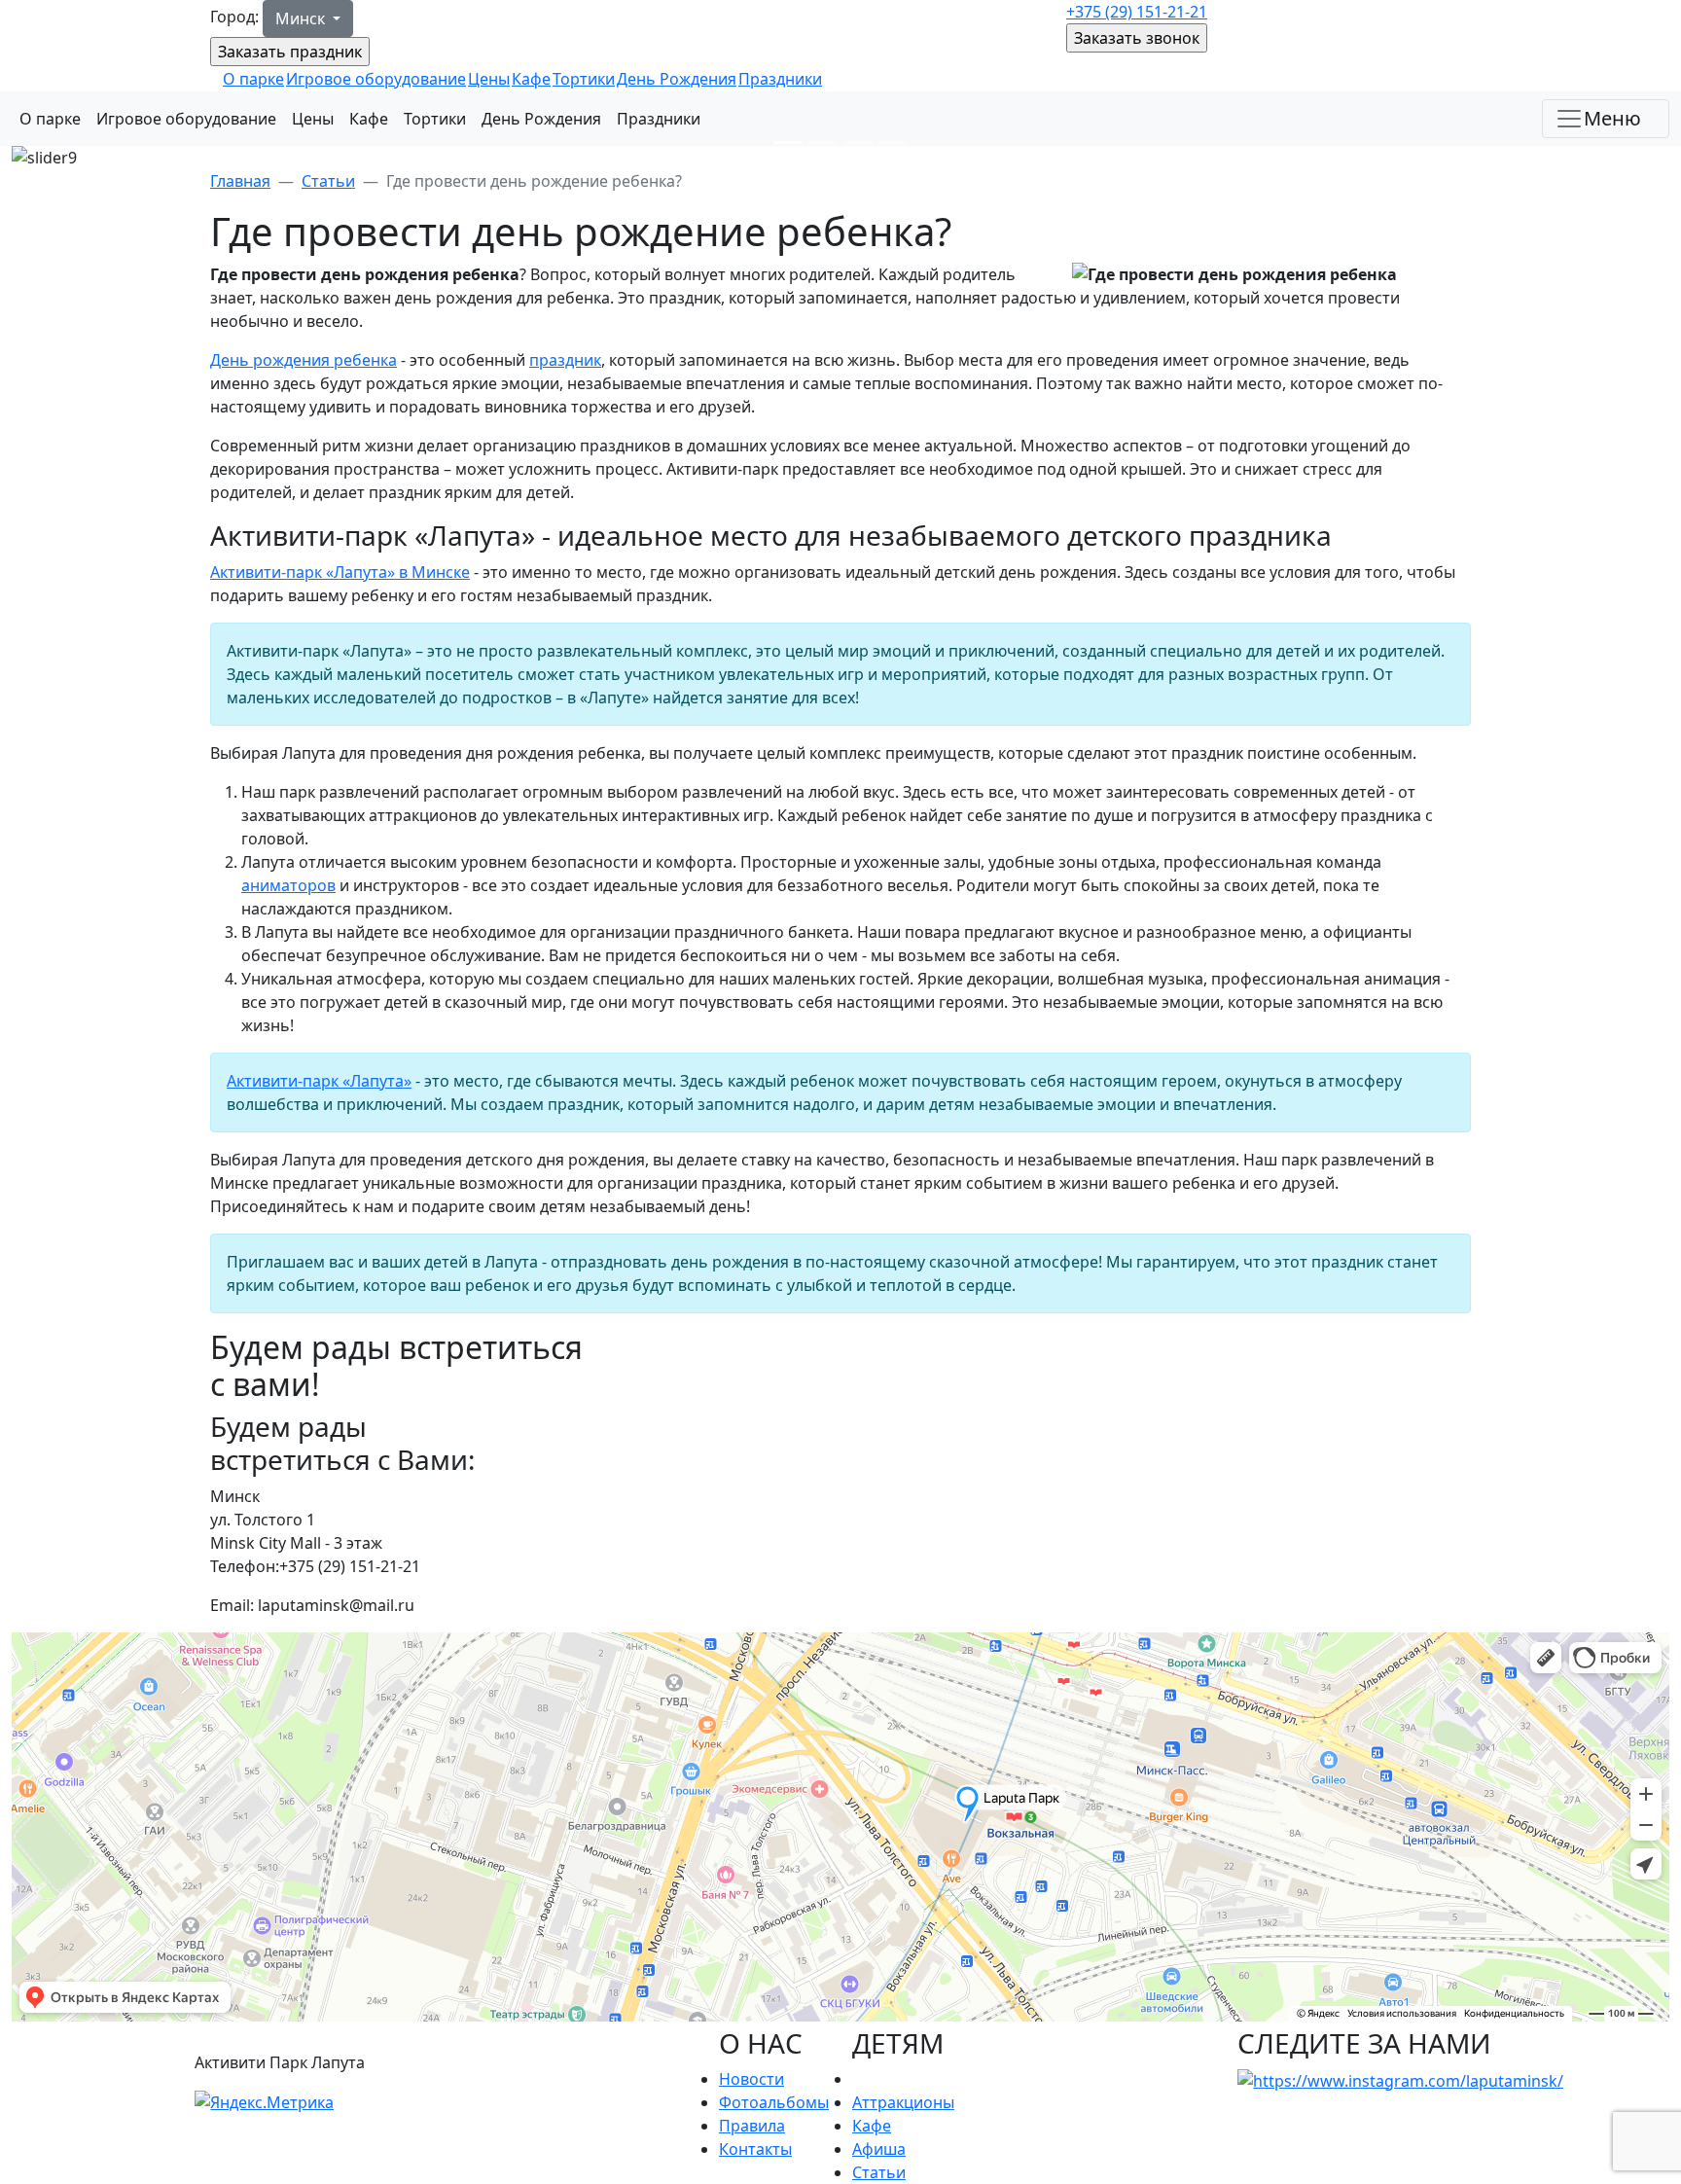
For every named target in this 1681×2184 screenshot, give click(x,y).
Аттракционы (903, 2102)
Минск (302, 18)
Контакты (755, 2149)
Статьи (328, 181)
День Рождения (677, 79)
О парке (253, 79)
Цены (489, 79)
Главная (240, 181)
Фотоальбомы (774, 2102)
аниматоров (288, 885)
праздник (565, 360)
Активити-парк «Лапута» (319, 1081)
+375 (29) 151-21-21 (1137, 12)
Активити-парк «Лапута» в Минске (340, 572)
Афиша (879, 2149)
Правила (752, 2126)
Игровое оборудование (376, 79)
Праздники (780, 79)
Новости (751, 2079)
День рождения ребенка (304, 360)
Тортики (584, 79)
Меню (1612, 118)
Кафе (531, 79)
